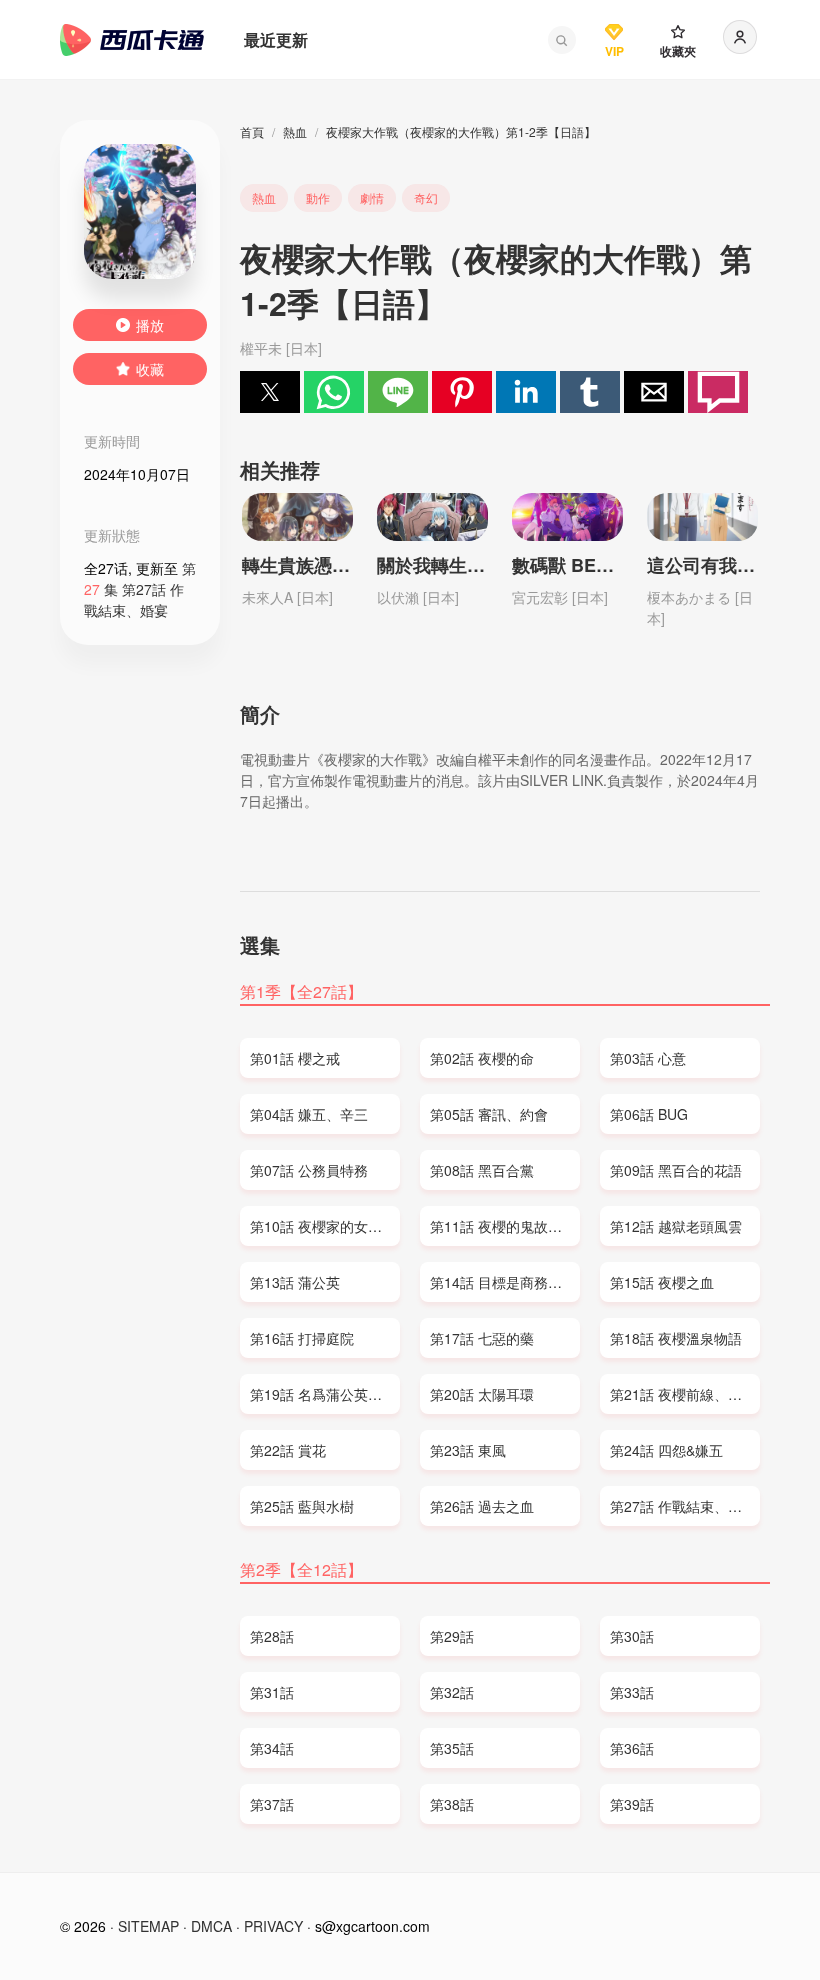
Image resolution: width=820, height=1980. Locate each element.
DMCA (211, 1926)
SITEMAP (148, 1926)
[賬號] (740, 37)
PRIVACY (273, 1926)
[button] (562, 40)
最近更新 (276, 39)
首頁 (252, 131)
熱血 (295, 131)
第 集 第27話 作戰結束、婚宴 (140, 589)
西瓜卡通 (132, 40)
